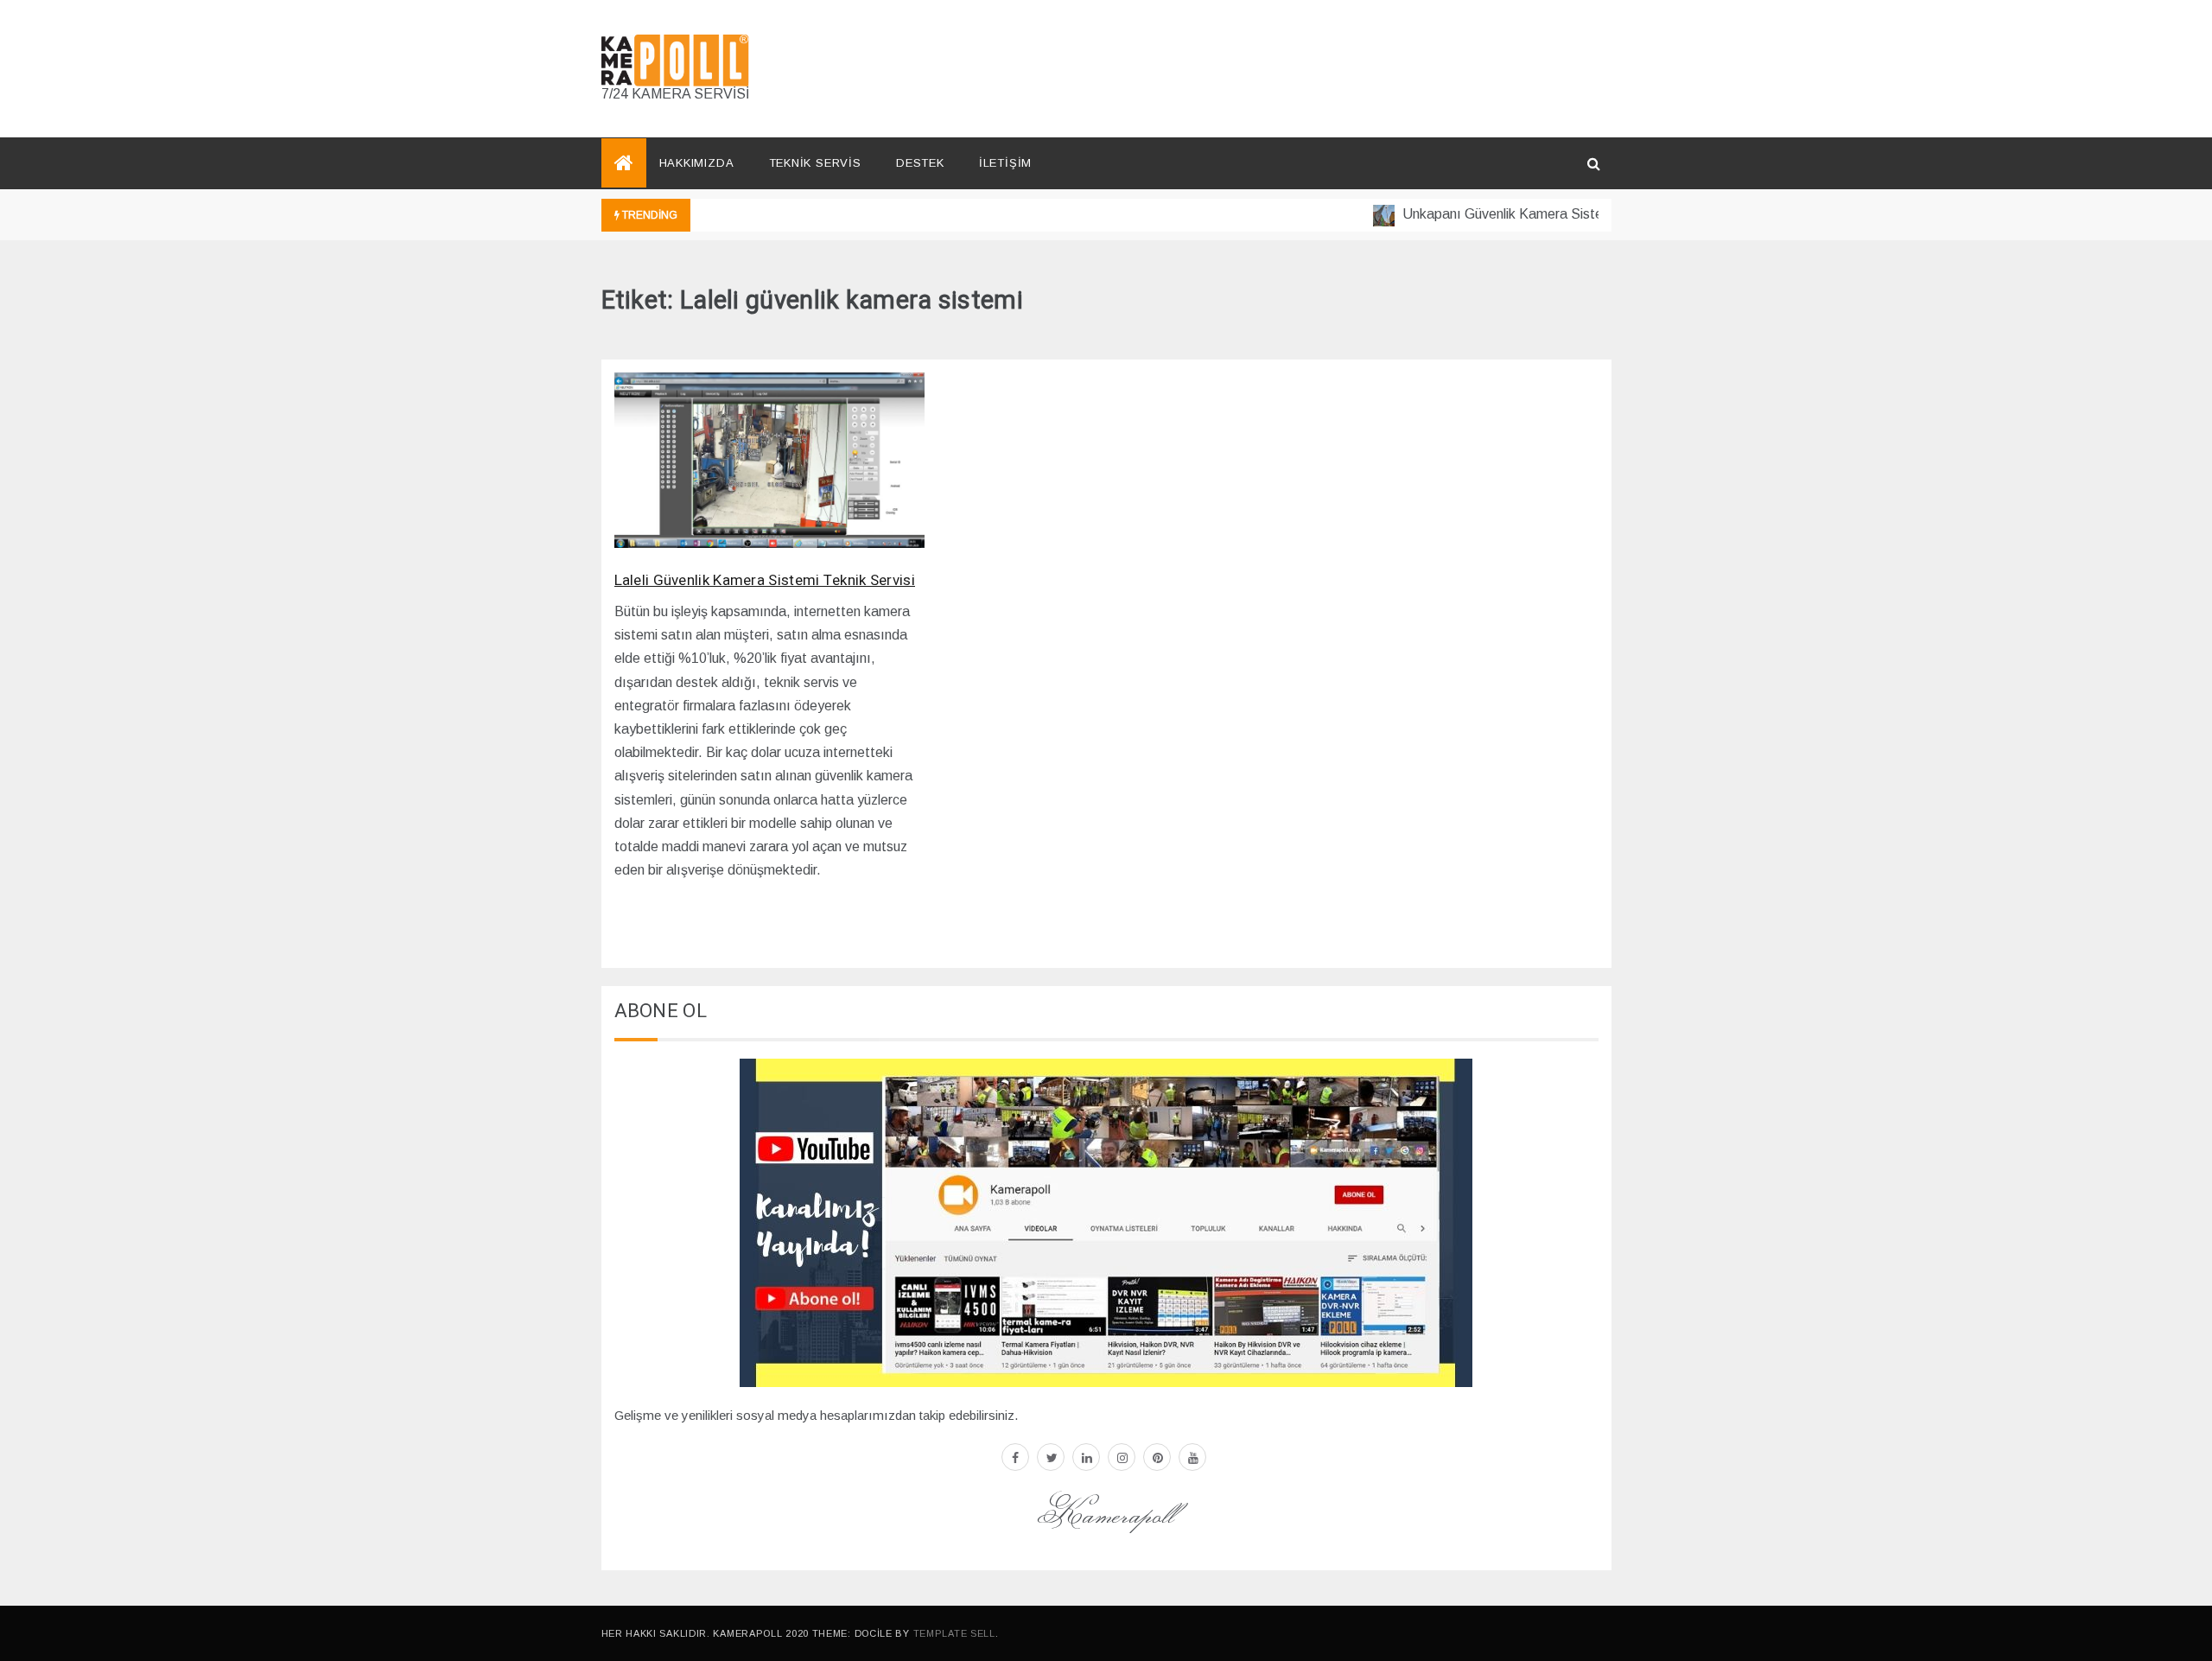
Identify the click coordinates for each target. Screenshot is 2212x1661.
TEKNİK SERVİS (815, 163)
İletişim (1005, 163)
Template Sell (954, 1633)
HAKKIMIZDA (697, 163)
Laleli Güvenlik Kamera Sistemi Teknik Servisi (765, 580)
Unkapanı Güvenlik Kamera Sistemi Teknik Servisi (1529, 214)
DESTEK (920, 163)
